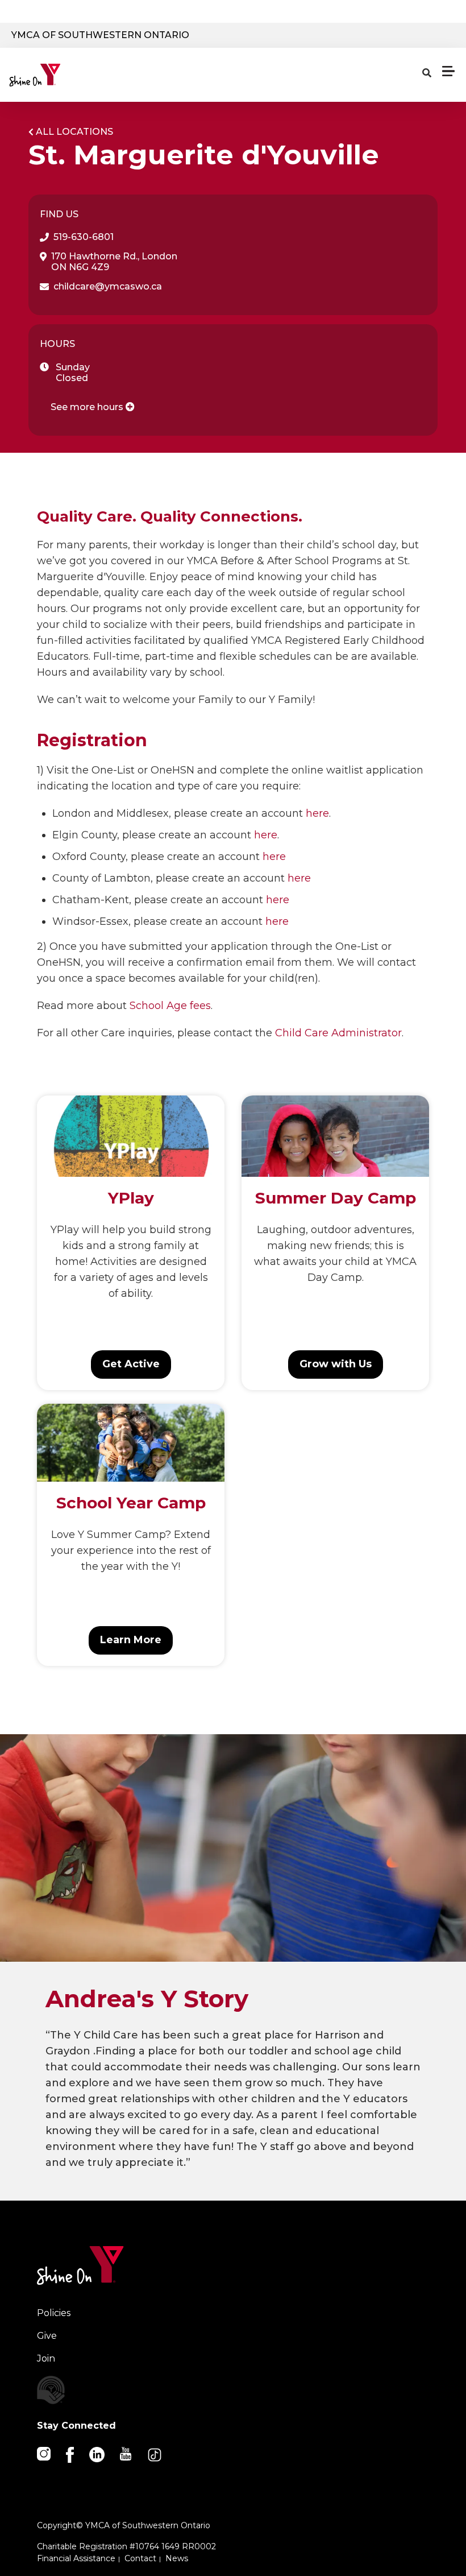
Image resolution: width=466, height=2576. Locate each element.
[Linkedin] (98, 2454)
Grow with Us (336, 1364)
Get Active (131, 1364)
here (317, 813)
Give (47, 2336)
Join (46, 2358)
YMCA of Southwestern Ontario (100, 35)
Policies (54, 2313)
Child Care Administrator (338, 1033)
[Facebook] (71, 2454)
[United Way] (134, 2390)
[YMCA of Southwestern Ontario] (61, 75)
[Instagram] (45, 2453)
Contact (140, 2558)
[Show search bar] (427, 73)
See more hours (88, 407)
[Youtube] (126, 2453)
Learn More (131, 1640)
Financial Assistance (76, 2558)
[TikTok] (155, 2454)
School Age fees (170, 1006)
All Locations (74, 132)
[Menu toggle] (448, 71)
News (177, 2558)
